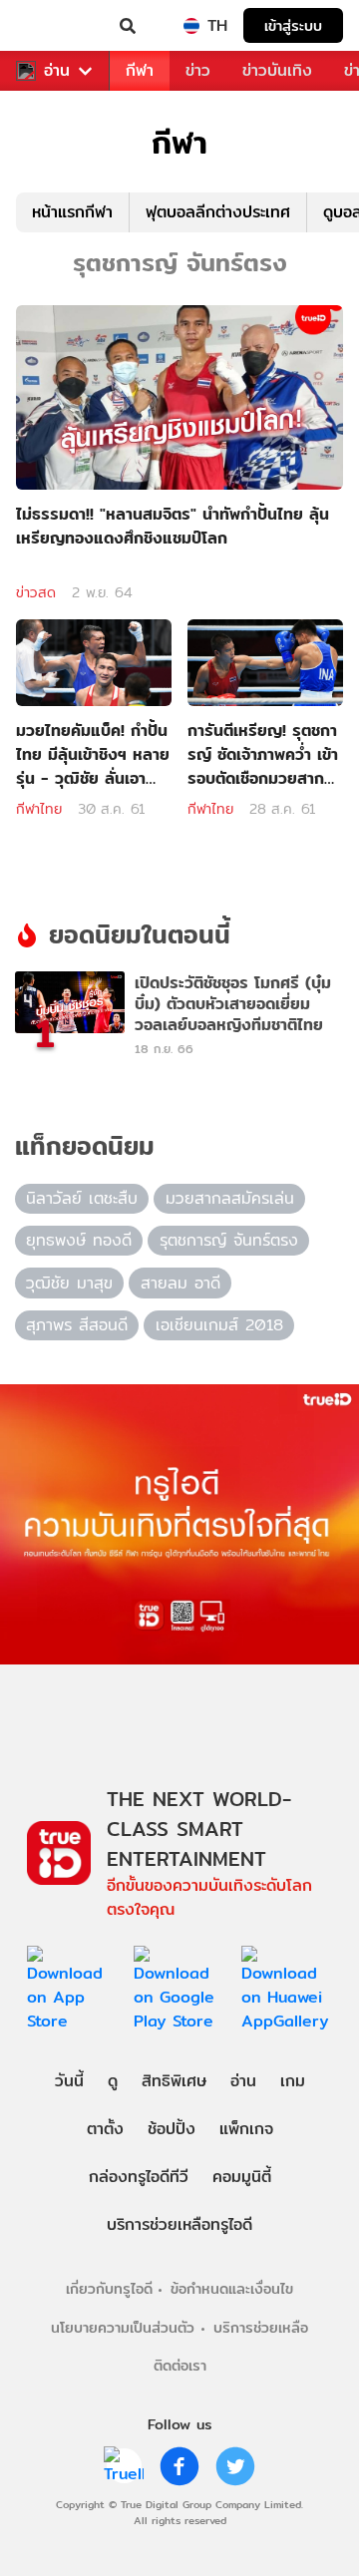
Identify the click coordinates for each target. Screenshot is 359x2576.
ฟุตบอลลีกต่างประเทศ (218, 212)
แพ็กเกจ (246, 2129)
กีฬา (140, 70)
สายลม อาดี (180, 1283)
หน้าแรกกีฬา (72, 212)
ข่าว (198, 70)
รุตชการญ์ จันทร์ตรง (229, 1240)
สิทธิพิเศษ (174, 2081)
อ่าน (57, 71)
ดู (113, 2081)
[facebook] (179, 2466)
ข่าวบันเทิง (277, 70)
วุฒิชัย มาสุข (69, 1283)
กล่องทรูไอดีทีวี (139, 2177)
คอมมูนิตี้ (242, 2177)
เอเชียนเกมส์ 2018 (219, 1325)
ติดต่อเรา (180, 2365)
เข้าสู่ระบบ (293, 25)
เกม (293, 2081)
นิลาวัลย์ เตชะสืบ (82, 1198)
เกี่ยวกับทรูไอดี (109, 2288)
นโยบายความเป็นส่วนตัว (123, 2327)
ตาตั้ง (105, 2129)
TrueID (56, 26)
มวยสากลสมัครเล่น (230, 1198)
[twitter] (235, 2466)
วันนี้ (69, 2081)
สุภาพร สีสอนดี (77, 1325)
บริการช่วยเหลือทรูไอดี (179, 2224)
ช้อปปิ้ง (172, 2129)
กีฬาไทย (39, 809)
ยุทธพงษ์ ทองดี (79, 1240)
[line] (124, 2466)
